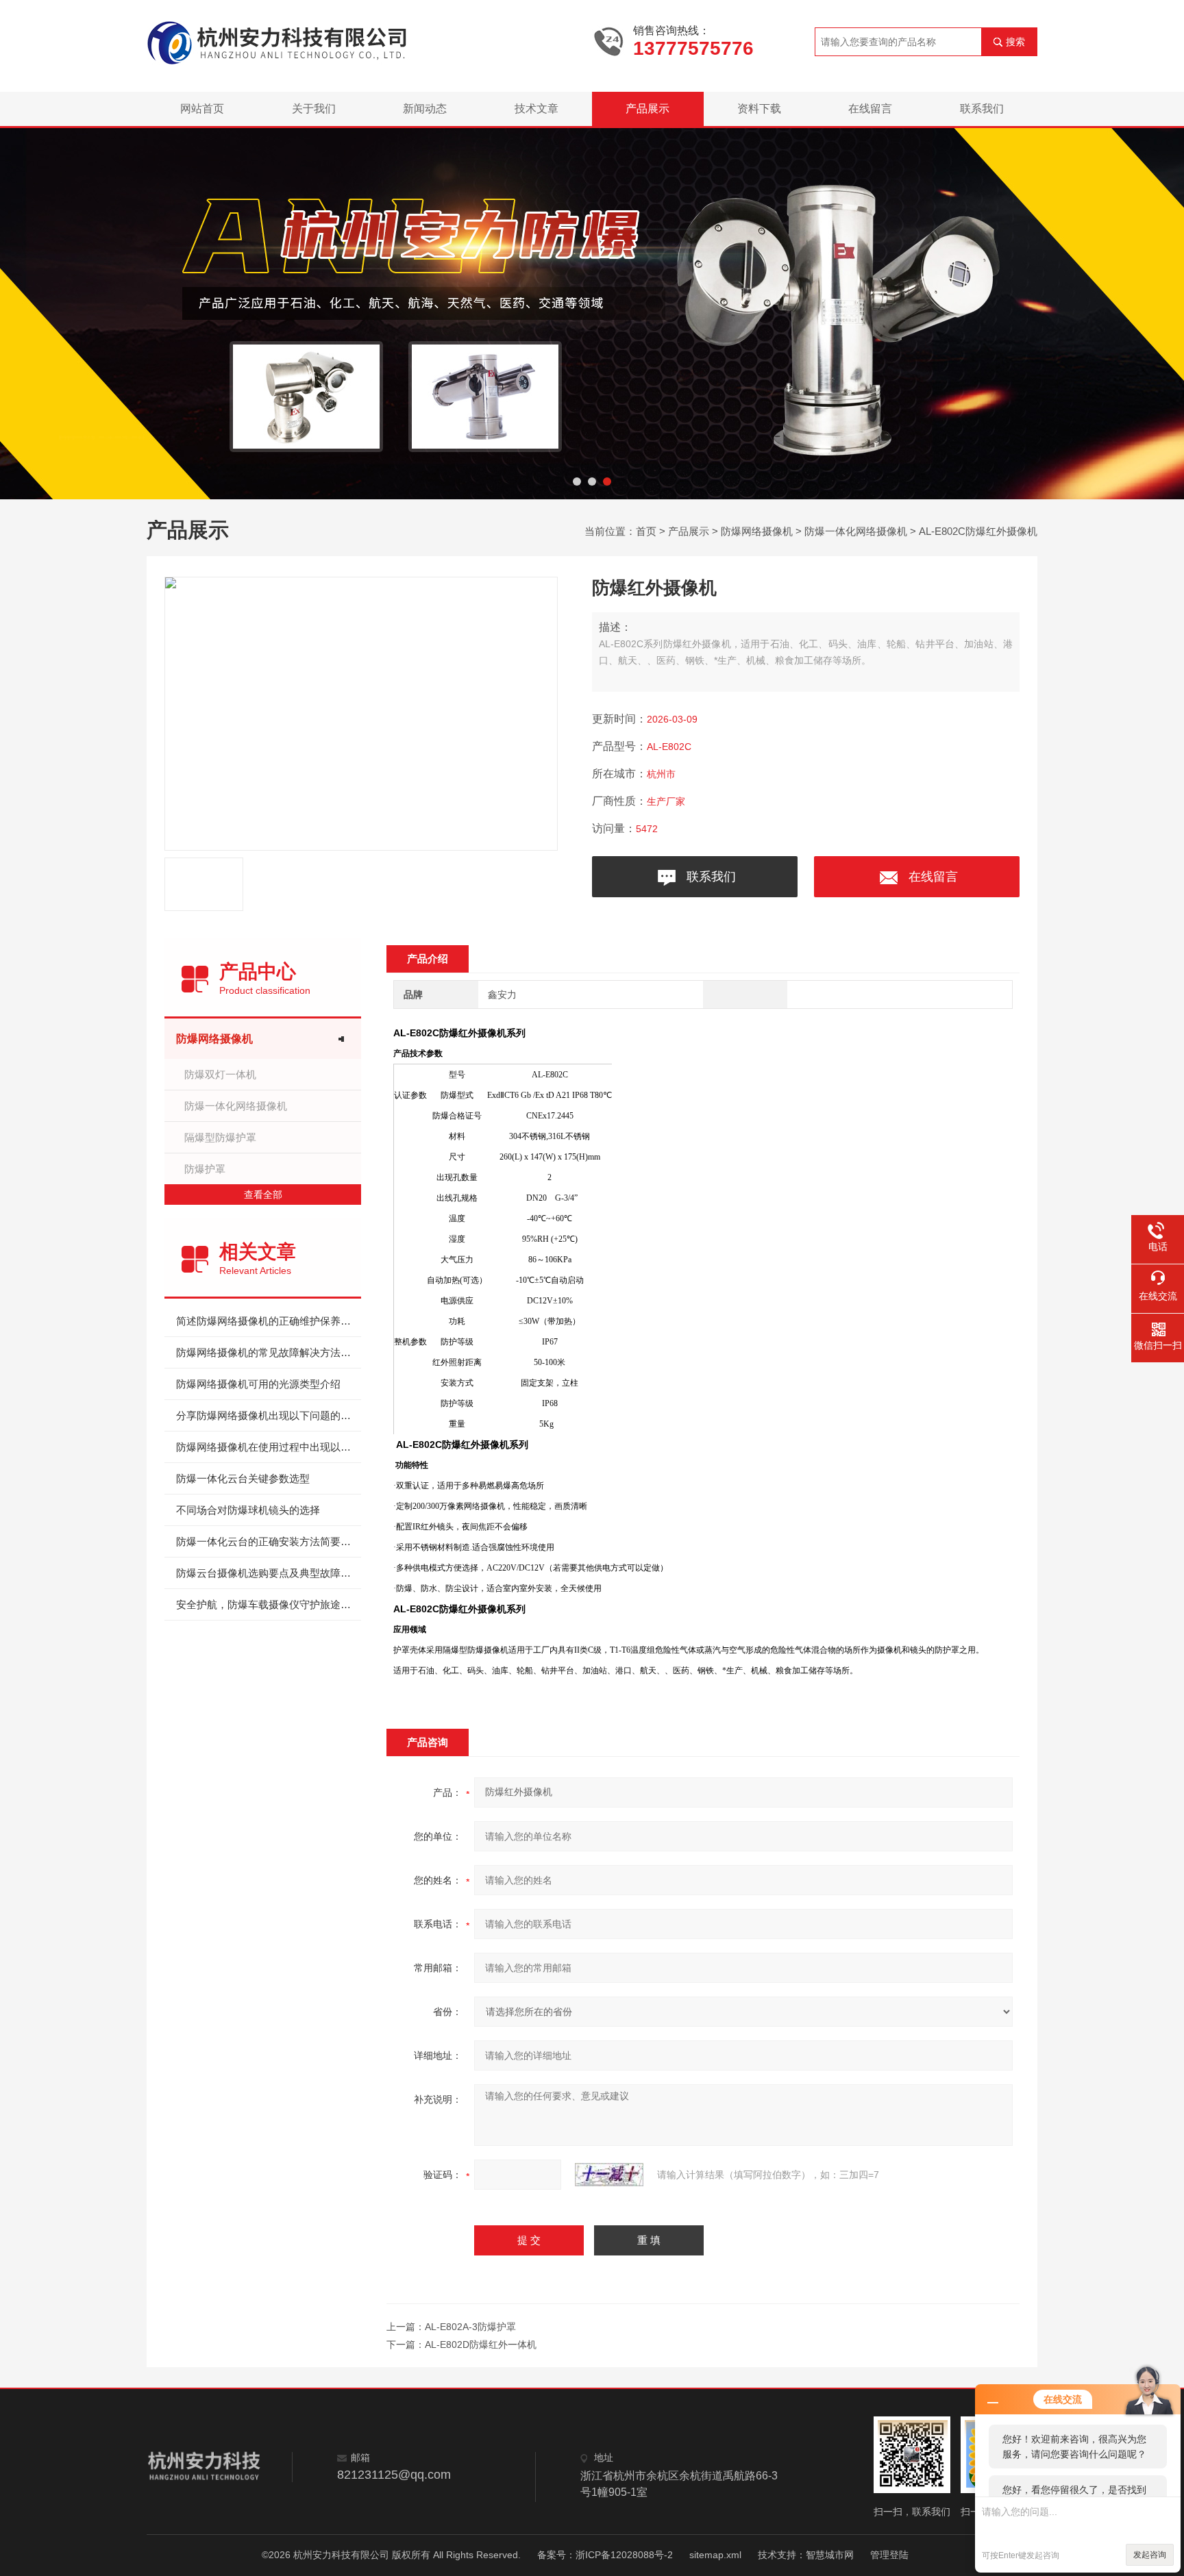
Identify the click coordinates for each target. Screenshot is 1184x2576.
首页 (646, 531)
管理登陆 (889, 2555)
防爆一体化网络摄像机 (856, 531)
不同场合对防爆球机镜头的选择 (248, 1510)
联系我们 (982, 109)
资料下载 (759, 109)
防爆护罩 (205, 1169)
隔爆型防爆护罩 (220, 1137)
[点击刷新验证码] (609, 2175)
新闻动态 (425, 109)
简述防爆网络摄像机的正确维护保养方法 (269, 1321)
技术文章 (536, 109)
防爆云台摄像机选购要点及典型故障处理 (269, 1573)
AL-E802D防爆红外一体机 (481, 2344)
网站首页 (202, 109)
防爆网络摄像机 (757, 531)
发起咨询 (1150, 2555)
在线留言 (870, 109)
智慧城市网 (830, 2555)
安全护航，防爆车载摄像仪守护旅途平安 (269, 1604)
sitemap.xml (715, 2555)
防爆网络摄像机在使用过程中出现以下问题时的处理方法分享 (269, 1447)
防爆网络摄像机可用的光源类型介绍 (258, 1384)
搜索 (1015, 42)
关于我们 (314, 109)
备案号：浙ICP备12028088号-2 (605, 2555)
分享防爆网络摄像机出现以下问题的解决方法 (269, 1415)
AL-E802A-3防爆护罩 (470, 2327)
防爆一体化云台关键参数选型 (243, 1478)
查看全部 (263, 1195)
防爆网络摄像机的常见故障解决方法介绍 (269, 1352)
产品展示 (647, 109)
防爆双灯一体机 (220, 1074)
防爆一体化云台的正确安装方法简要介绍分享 (269, 1541)
